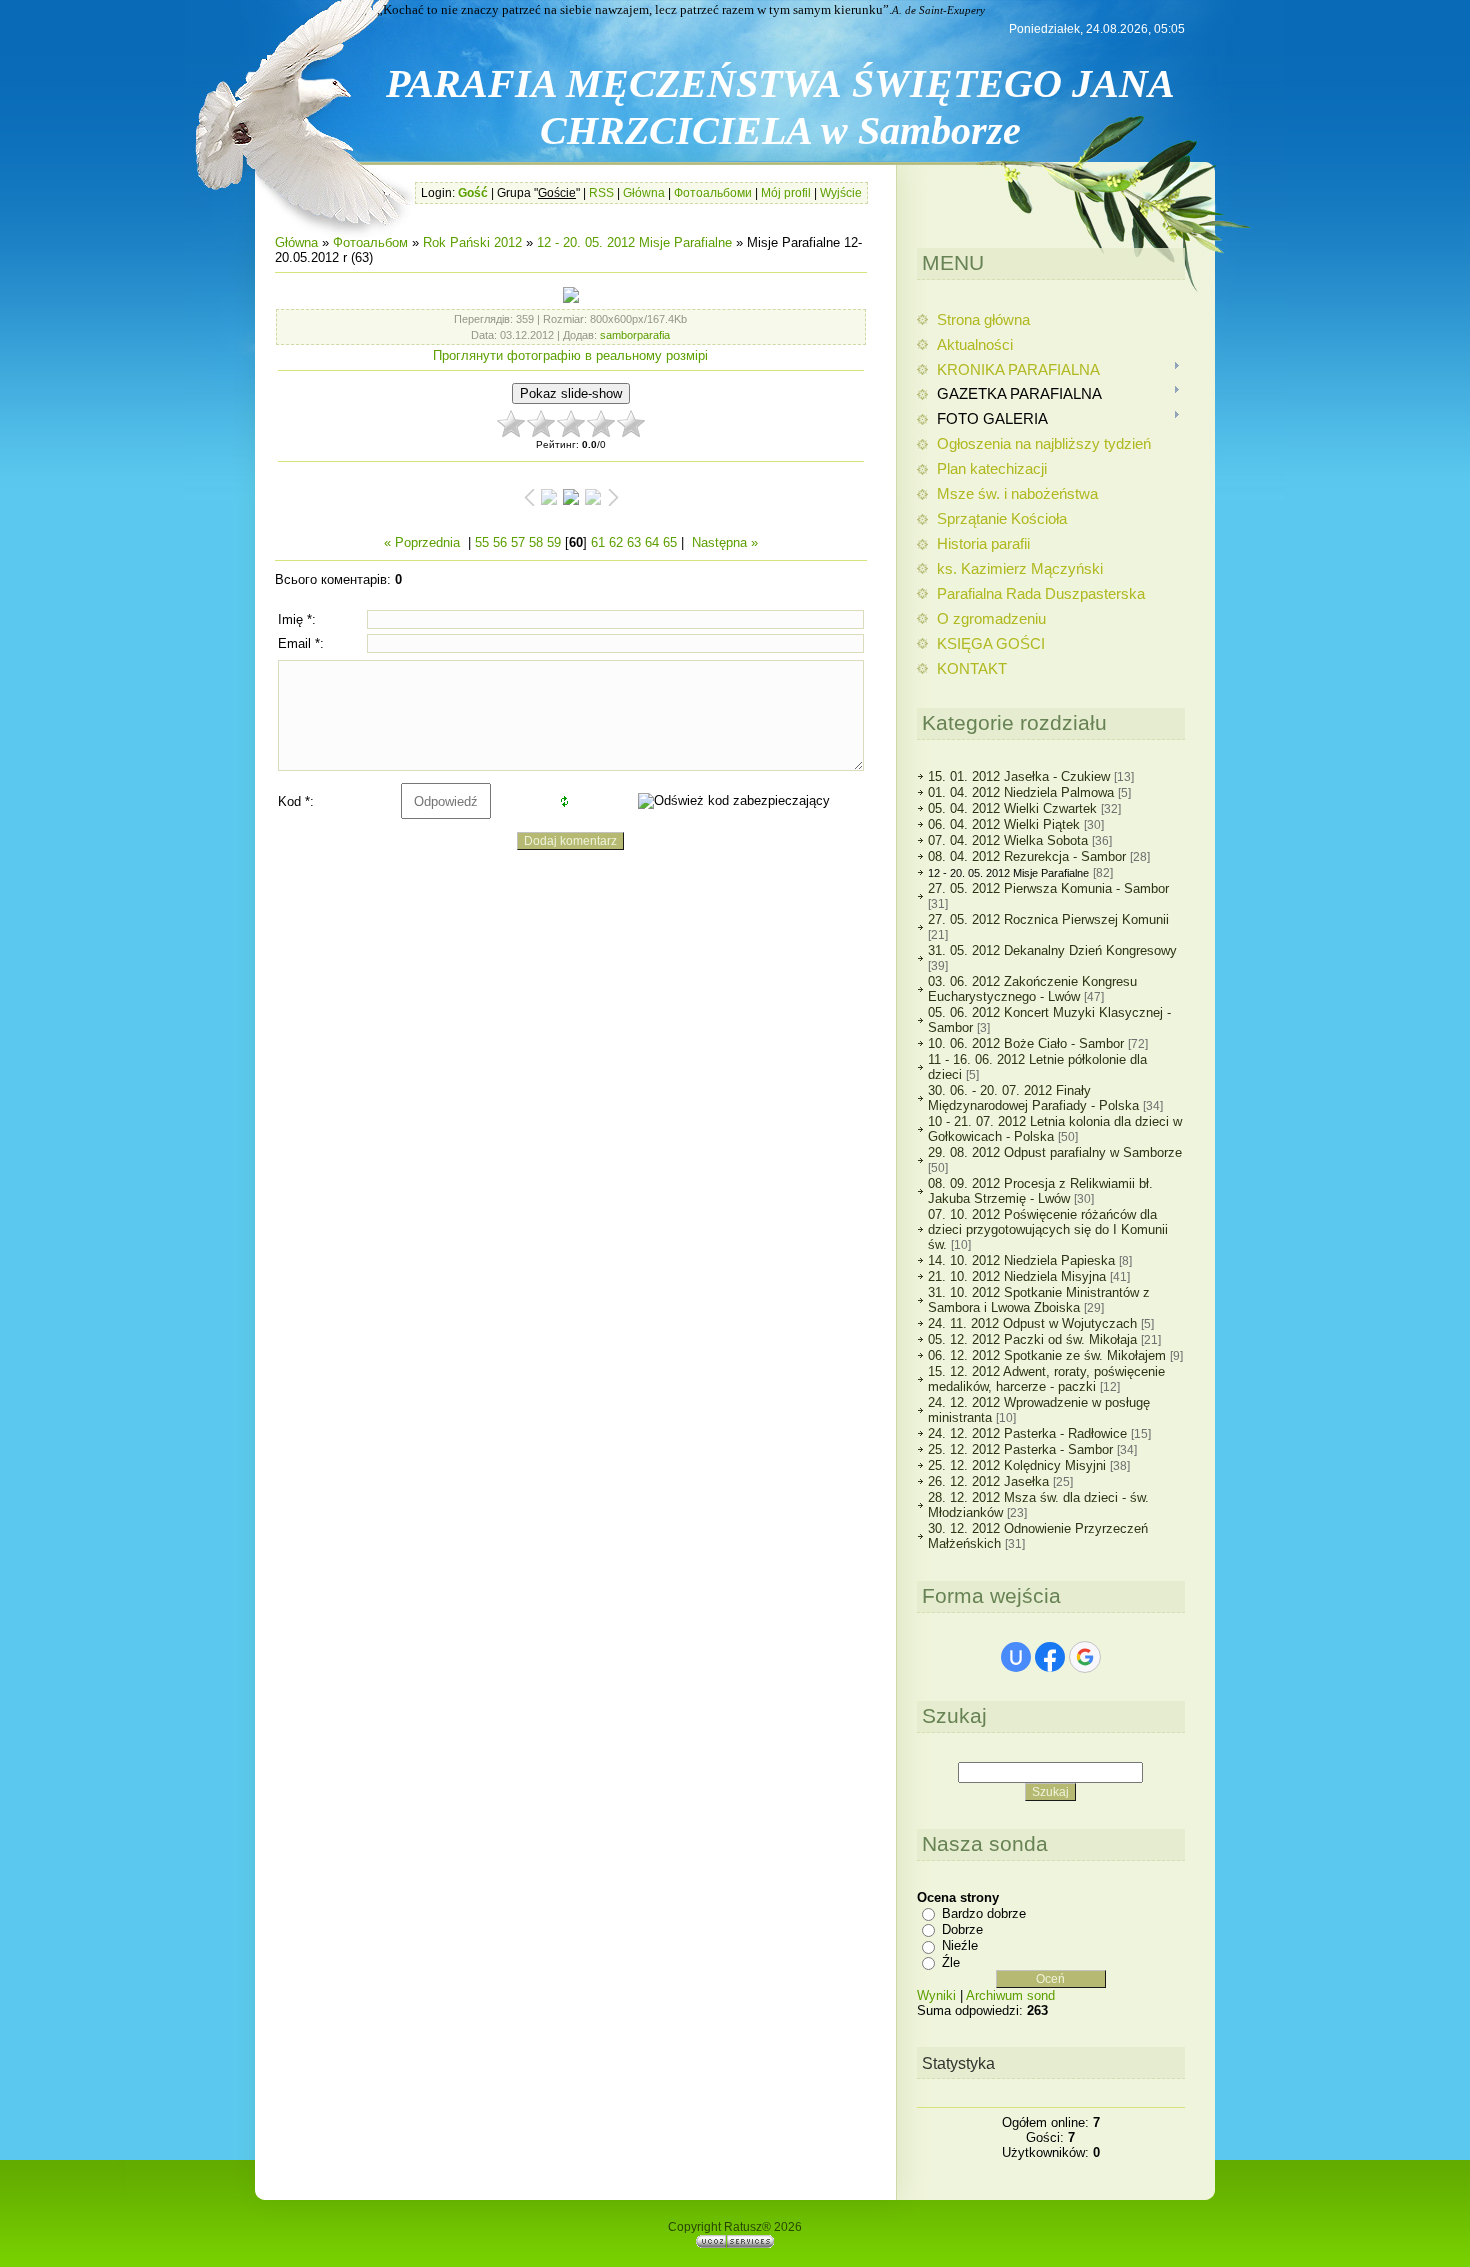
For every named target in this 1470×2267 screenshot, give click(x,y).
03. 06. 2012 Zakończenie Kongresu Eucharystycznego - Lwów (1032, 989)
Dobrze (962, 1929)
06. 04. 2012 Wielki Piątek (1004, 824)
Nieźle (960, 1945)
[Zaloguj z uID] (1016, 1657)
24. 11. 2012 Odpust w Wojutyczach (1032, 1323)
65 (670, 542)
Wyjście (841, 193)
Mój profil (786, 193)
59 (554, 542)
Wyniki (936, 1995)
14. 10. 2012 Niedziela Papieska (1021, 1260)
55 (482, 542)
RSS (601, 193)
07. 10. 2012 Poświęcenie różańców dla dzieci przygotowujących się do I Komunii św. (1048, 1229)
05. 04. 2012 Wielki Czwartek (1012, 808)
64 (652, 542)
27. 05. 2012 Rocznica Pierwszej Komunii (1048, 919)
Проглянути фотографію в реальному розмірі (570, 355)
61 (598, 542)
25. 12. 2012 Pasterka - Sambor (1020, 1449)
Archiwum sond (1010, 1995)
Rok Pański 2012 (472, 242)
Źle (951, 1962)
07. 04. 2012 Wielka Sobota (1008, 840)
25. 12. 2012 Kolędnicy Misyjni (1017, 1465)
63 (634, 542)
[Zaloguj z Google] (1085, 1657)
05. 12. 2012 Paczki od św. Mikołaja (1032, 1339)
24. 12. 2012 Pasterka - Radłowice (1027, 1433)
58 (536, 542)
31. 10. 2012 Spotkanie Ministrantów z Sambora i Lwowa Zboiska (1039, 1300)
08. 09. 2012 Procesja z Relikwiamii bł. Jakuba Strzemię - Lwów (1040, 1191)
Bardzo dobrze (984, 1912)
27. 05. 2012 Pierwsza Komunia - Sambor (1048, 888)
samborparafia (635, 335)
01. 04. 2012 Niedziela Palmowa (1021, 792)
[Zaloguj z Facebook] (1050, 1657)
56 (500, 542)
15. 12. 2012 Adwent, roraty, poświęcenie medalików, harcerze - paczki (1046, 1379)
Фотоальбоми (713, 193)
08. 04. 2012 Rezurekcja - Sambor (1027, 856)
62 (616, 542)
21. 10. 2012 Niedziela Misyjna (1017, 1276)
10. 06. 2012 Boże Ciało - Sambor (1026, 1043)
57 (518, 542)
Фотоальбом (370, 242)
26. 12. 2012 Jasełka (988, 1481)
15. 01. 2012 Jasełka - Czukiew (1019, 776)
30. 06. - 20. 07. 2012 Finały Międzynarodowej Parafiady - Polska (1033, 1098)
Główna (644, 193)
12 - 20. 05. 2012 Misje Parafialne (634, 242)
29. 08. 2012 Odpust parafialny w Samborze (1055, 1152)
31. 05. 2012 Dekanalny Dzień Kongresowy (1052, 950)
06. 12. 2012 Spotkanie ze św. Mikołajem (1047, 1355)
